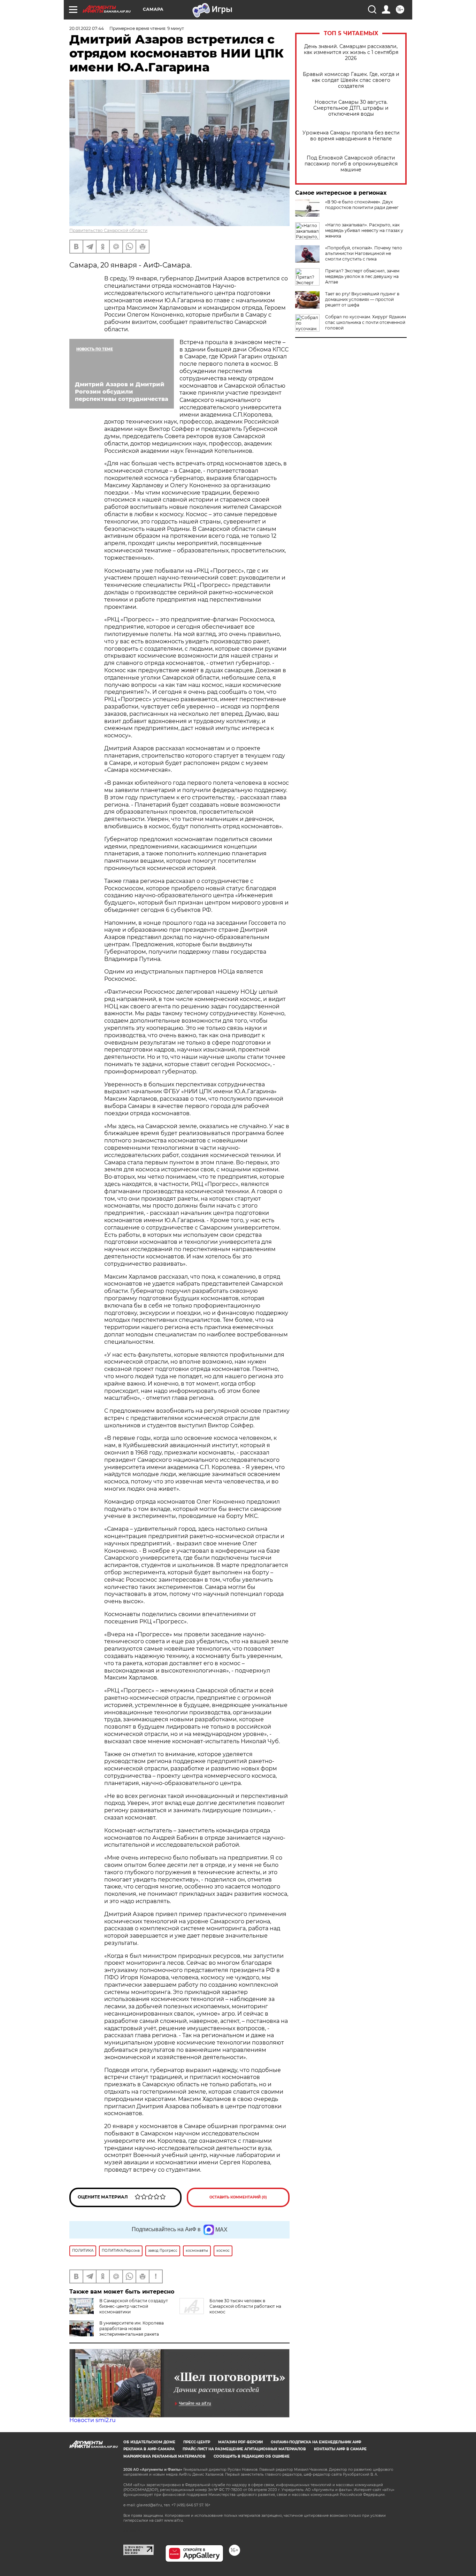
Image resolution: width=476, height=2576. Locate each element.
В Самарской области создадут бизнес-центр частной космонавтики (134, 2306)
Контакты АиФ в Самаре (340, 2449)
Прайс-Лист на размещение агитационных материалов (244, 2449)
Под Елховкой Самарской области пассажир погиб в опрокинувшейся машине (351, 164)
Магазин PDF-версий (240, 2442)
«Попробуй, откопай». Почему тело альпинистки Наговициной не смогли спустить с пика (364, 253)
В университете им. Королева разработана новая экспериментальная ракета (132, 2329)
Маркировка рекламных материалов (164, 2456)
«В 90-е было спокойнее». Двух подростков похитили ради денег (362, 205)
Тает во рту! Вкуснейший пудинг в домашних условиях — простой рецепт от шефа (362, 299)
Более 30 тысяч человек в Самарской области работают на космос (245, 2306)
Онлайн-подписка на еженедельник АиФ (316, 2442)
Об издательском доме (149, 2442)
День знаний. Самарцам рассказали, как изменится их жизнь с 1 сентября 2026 (351, 52)
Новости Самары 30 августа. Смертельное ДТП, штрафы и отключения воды (351, 108)
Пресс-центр (197, 2442)
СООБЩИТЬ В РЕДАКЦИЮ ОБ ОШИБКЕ (252, 2456)
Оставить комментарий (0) (238, 2197)
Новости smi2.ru (93, 2420)
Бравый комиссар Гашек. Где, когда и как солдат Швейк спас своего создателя (351, 80)
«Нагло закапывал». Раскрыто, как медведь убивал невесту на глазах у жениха (364, 230)
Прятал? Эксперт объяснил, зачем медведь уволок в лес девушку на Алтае (362, 276)
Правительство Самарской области (108, 230)
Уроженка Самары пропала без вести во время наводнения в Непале (351, 136)
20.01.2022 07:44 (87, 28)
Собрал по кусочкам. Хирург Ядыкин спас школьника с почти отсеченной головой (366, 322)
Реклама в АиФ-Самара (149, 2449)
